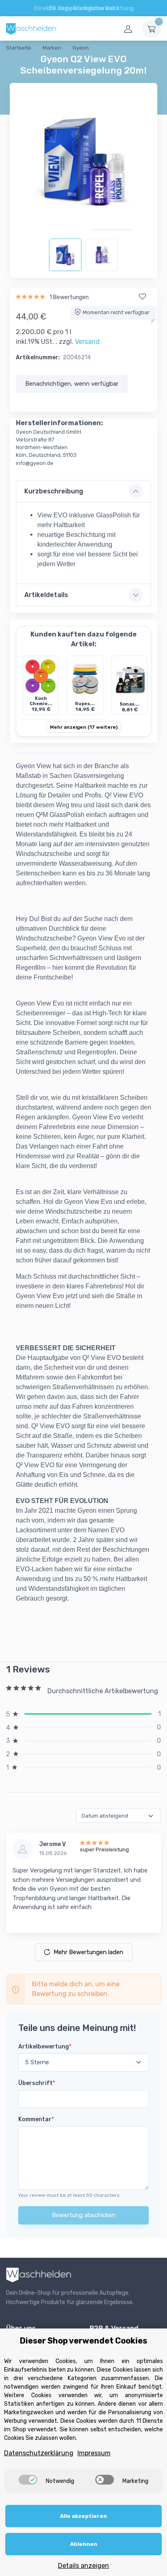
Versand (87, 342)
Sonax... (129, 704)
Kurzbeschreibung (54, 491)
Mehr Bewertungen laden (88, 1952)
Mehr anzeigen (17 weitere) (84, 727)
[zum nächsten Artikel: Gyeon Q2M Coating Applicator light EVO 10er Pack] (131, 49)
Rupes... (85, 704)
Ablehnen (84, 2544)
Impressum (94, 2453)
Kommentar (36, 2119)
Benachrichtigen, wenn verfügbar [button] (72, 384)
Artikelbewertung (45, 2047)
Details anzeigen (83, 2566)
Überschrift (37, 2083)
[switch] (28, 2480)
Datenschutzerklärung (39, 2453)
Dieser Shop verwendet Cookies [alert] (83, 2341)
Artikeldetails (46, 595)
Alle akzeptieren (83, 2516)
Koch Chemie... (41, 701)
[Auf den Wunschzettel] (142, 297)
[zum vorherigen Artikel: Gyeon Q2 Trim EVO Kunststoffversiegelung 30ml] (110, 49)
